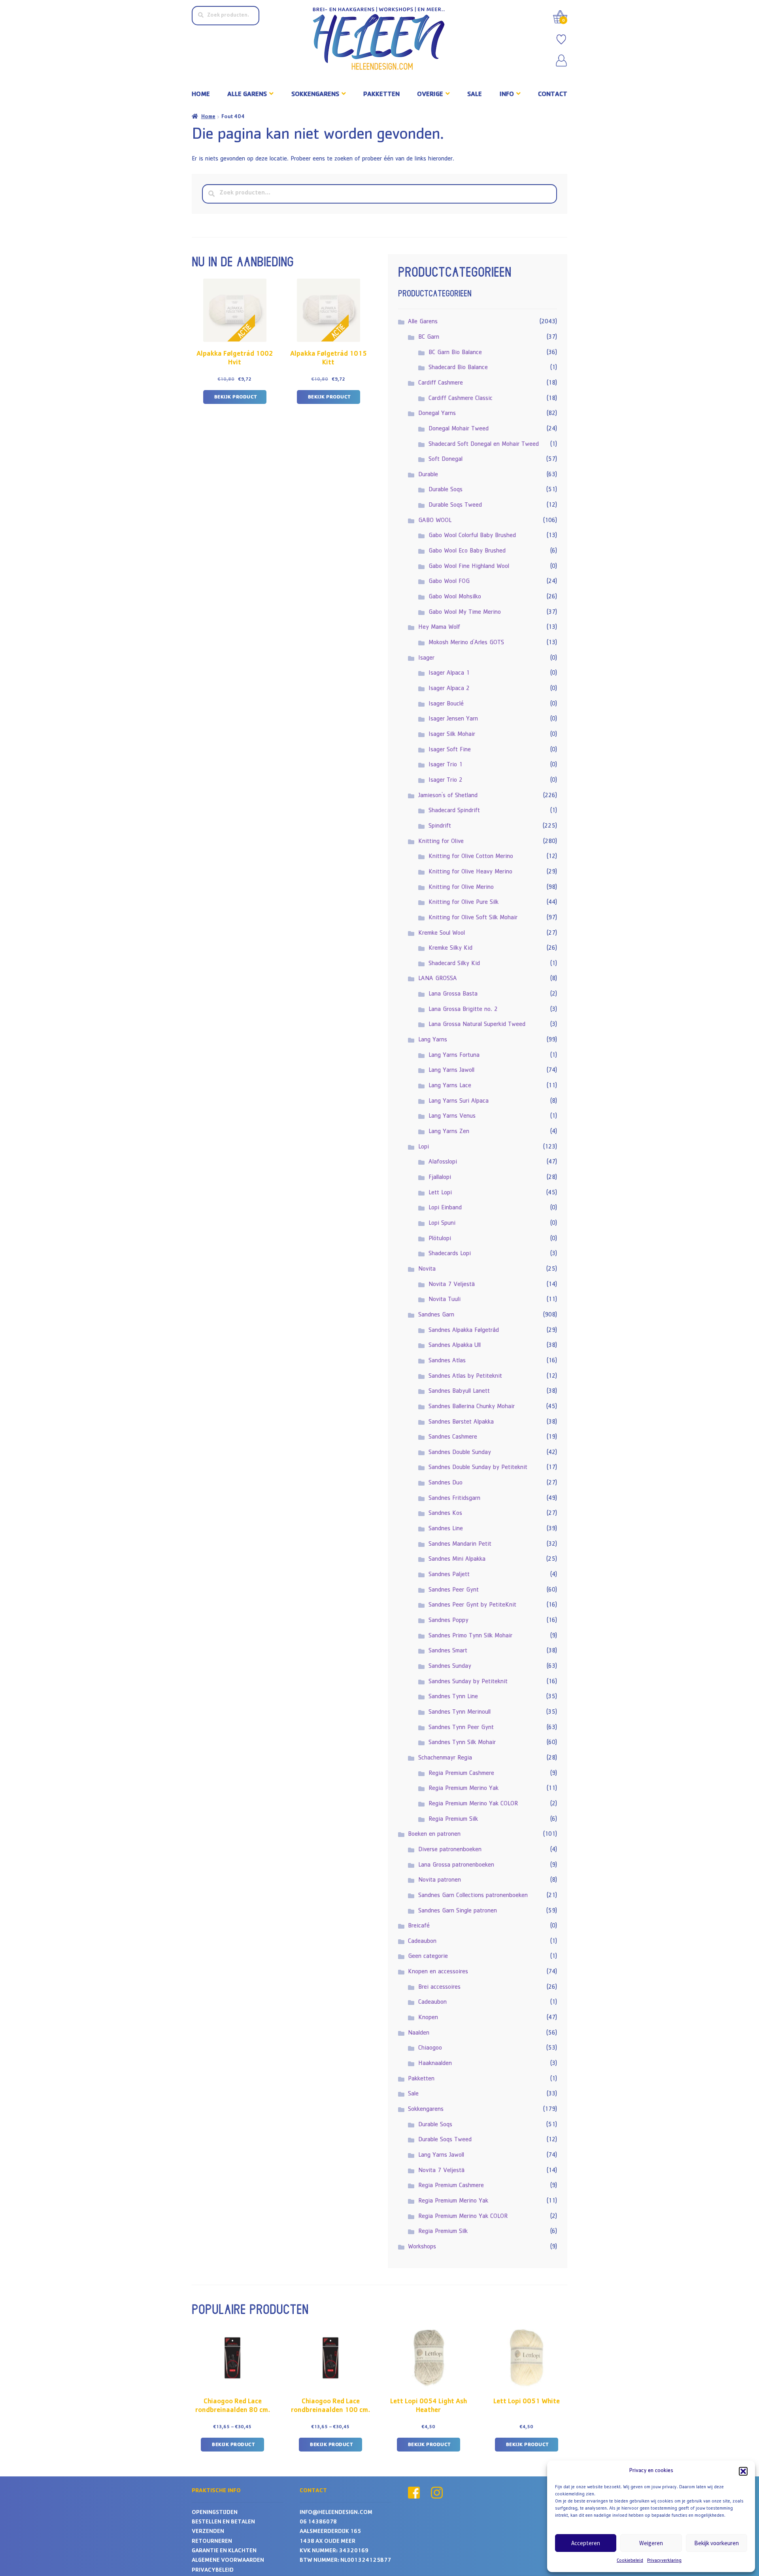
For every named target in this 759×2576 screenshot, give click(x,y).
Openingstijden (215, 2513)
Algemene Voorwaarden (228, 2561)
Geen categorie (428, 1957)
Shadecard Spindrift (454, 811)
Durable (428, 475)
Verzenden (208, 2532)
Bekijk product (236, 397)
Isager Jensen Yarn (453, 719)
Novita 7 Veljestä (452, 1285)
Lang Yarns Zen (449, 1132)
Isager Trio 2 (446, 781)
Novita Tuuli (445, 1300)
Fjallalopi (440, 1178)
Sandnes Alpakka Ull (455, 1346)
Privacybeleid (213, 2571)
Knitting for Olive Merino (461, 888)
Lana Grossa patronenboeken (456, 1865)
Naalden (419, 2033)
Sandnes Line (446, 1529)
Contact (553, 95)
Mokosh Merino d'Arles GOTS (466, 643)
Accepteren (586, 2543)
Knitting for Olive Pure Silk (464, 903)
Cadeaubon (422, 1942)
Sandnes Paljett (449, 1575)
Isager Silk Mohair (452, 735)
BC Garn (429, 338)
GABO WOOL (435, 521)
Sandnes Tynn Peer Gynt (461, 1728)
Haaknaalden (435, 2064)
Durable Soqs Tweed (455, 505)
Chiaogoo (430, 2048)
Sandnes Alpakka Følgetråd (464, 1331)
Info (507, 95)
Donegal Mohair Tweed (459, 429)
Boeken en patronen (434, 1835)
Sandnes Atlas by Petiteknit (465, 1377)
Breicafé (419, 1926)
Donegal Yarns (437, 414)
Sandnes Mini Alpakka (457, 1560)
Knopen (428, 2018)
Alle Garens (423, 322)
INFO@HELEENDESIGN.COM (336, 2513)
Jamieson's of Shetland (448, 796)
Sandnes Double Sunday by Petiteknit (478, 1468)
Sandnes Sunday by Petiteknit (468, 1682)
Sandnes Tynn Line (453, 1697)
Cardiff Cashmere (441, 383)
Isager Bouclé (446, 704)
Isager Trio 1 (446, 765)
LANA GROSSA (438, 979)
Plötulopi (440, 1239)
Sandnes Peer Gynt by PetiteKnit (472, 1605)
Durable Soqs (446, 490)
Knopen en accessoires (438, 1972)
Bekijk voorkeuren (717, 2543)
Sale (475, 95)
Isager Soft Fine (450, 750)
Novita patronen (440, 1880)
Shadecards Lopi (450, 1254)
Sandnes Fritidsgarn (454, 1499)
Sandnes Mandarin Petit (460, 1544)
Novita (427, 1269)
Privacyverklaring (664, 2561)
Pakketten (381, 95)
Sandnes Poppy (448, 1621)
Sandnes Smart (448, 1651)
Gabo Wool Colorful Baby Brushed (472, 536)
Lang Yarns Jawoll (451, 1071)
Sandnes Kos (445, 1514)
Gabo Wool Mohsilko (455, 597)
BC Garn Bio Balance (455, 353)
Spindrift (440, 826)
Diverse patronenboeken (450, 1850)
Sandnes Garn (436, 1315)
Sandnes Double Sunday (460, 1453)
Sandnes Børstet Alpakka (461, 1422)
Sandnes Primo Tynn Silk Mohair (470, 1636)
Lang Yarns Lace (450, 1086)
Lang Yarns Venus (452, 1116)
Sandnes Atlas (447, 1361)
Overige (430, 95)
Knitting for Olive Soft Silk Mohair (473, 918)
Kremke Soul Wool (442, 933)
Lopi (424, 1147)
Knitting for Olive (441, 842)
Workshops (422, 2247)
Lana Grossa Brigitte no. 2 (463, 1010)
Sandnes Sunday (450, 1667)
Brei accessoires (439, 1988)
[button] (743, 2471)
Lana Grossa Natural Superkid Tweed (477, 1025)
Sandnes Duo (446, 1483)
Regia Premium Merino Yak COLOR (473, 1804)
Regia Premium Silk (453, 1820)
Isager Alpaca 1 (449, 673)
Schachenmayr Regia (445, 1758)
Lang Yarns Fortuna (454, 1056)
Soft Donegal (446, 460)
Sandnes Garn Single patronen (458, 1911)
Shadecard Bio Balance (458, 368)
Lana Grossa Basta (453, 994)
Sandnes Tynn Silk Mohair (462, 1743)
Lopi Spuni (442, 1224)
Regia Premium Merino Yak (464, 1789)
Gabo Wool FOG (449, 582)
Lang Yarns (433, 1040)
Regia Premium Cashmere (461, 1774)
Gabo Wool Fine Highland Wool (469, 567)
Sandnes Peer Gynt (454, 1590)
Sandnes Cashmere (453, 1437)
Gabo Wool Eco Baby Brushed (467, 551)
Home (201, 95)
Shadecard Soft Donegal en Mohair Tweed (484, 445)
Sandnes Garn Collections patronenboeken (473, 1896)
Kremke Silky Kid (450, 949)
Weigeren (651, 2543)
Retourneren (212, 2542)
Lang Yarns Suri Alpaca (459, 1101)
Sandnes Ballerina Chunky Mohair (472, 1407)
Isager (426, 658)
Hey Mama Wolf (439, 628)
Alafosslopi (443, 1162)
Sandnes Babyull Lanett (459, 1392)
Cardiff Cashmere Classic (461, 399)
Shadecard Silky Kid (454, 964)
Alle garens (247, 95)
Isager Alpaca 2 (449, 689)
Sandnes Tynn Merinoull (460, 1712)
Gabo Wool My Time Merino (465, 613)
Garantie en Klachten (224, 2551)
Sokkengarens (315, 95)
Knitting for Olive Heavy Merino (470, 872)
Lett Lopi (440, 1193)
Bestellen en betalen (223, 2522)
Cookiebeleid (630, 2561)
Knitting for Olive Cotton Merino (471, 857)
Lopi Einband (445, 1208)
